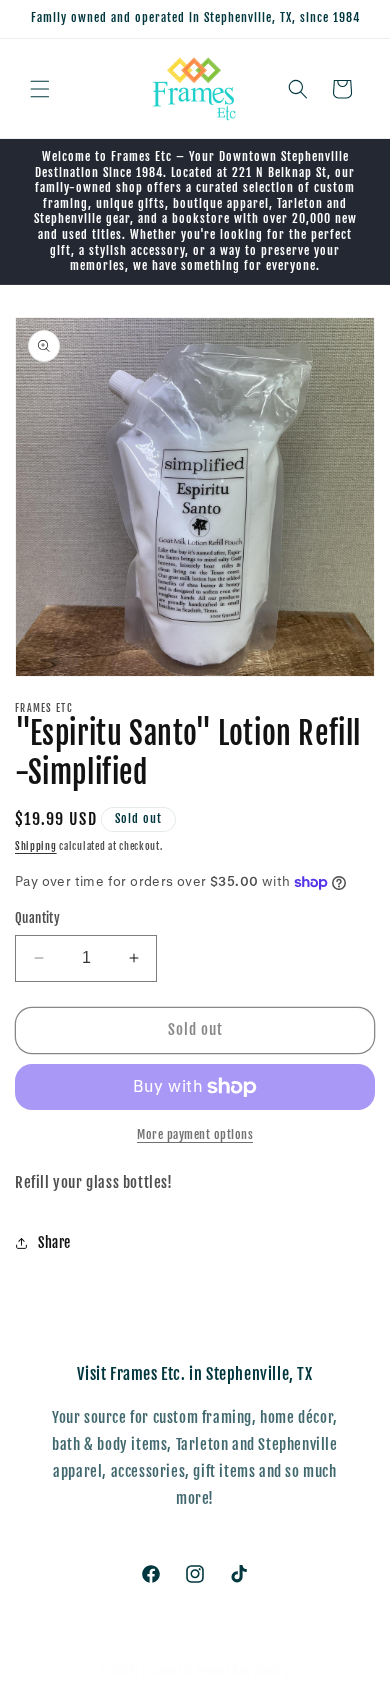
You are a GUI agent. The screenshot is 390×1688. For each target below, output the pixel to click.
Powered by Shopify (244, 1671)
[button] (40, 89)
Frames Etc (169, 1671)
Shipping (36, 846)
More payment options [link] (195, 1134)
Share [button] (54, 1242)
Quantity (37, 918)
